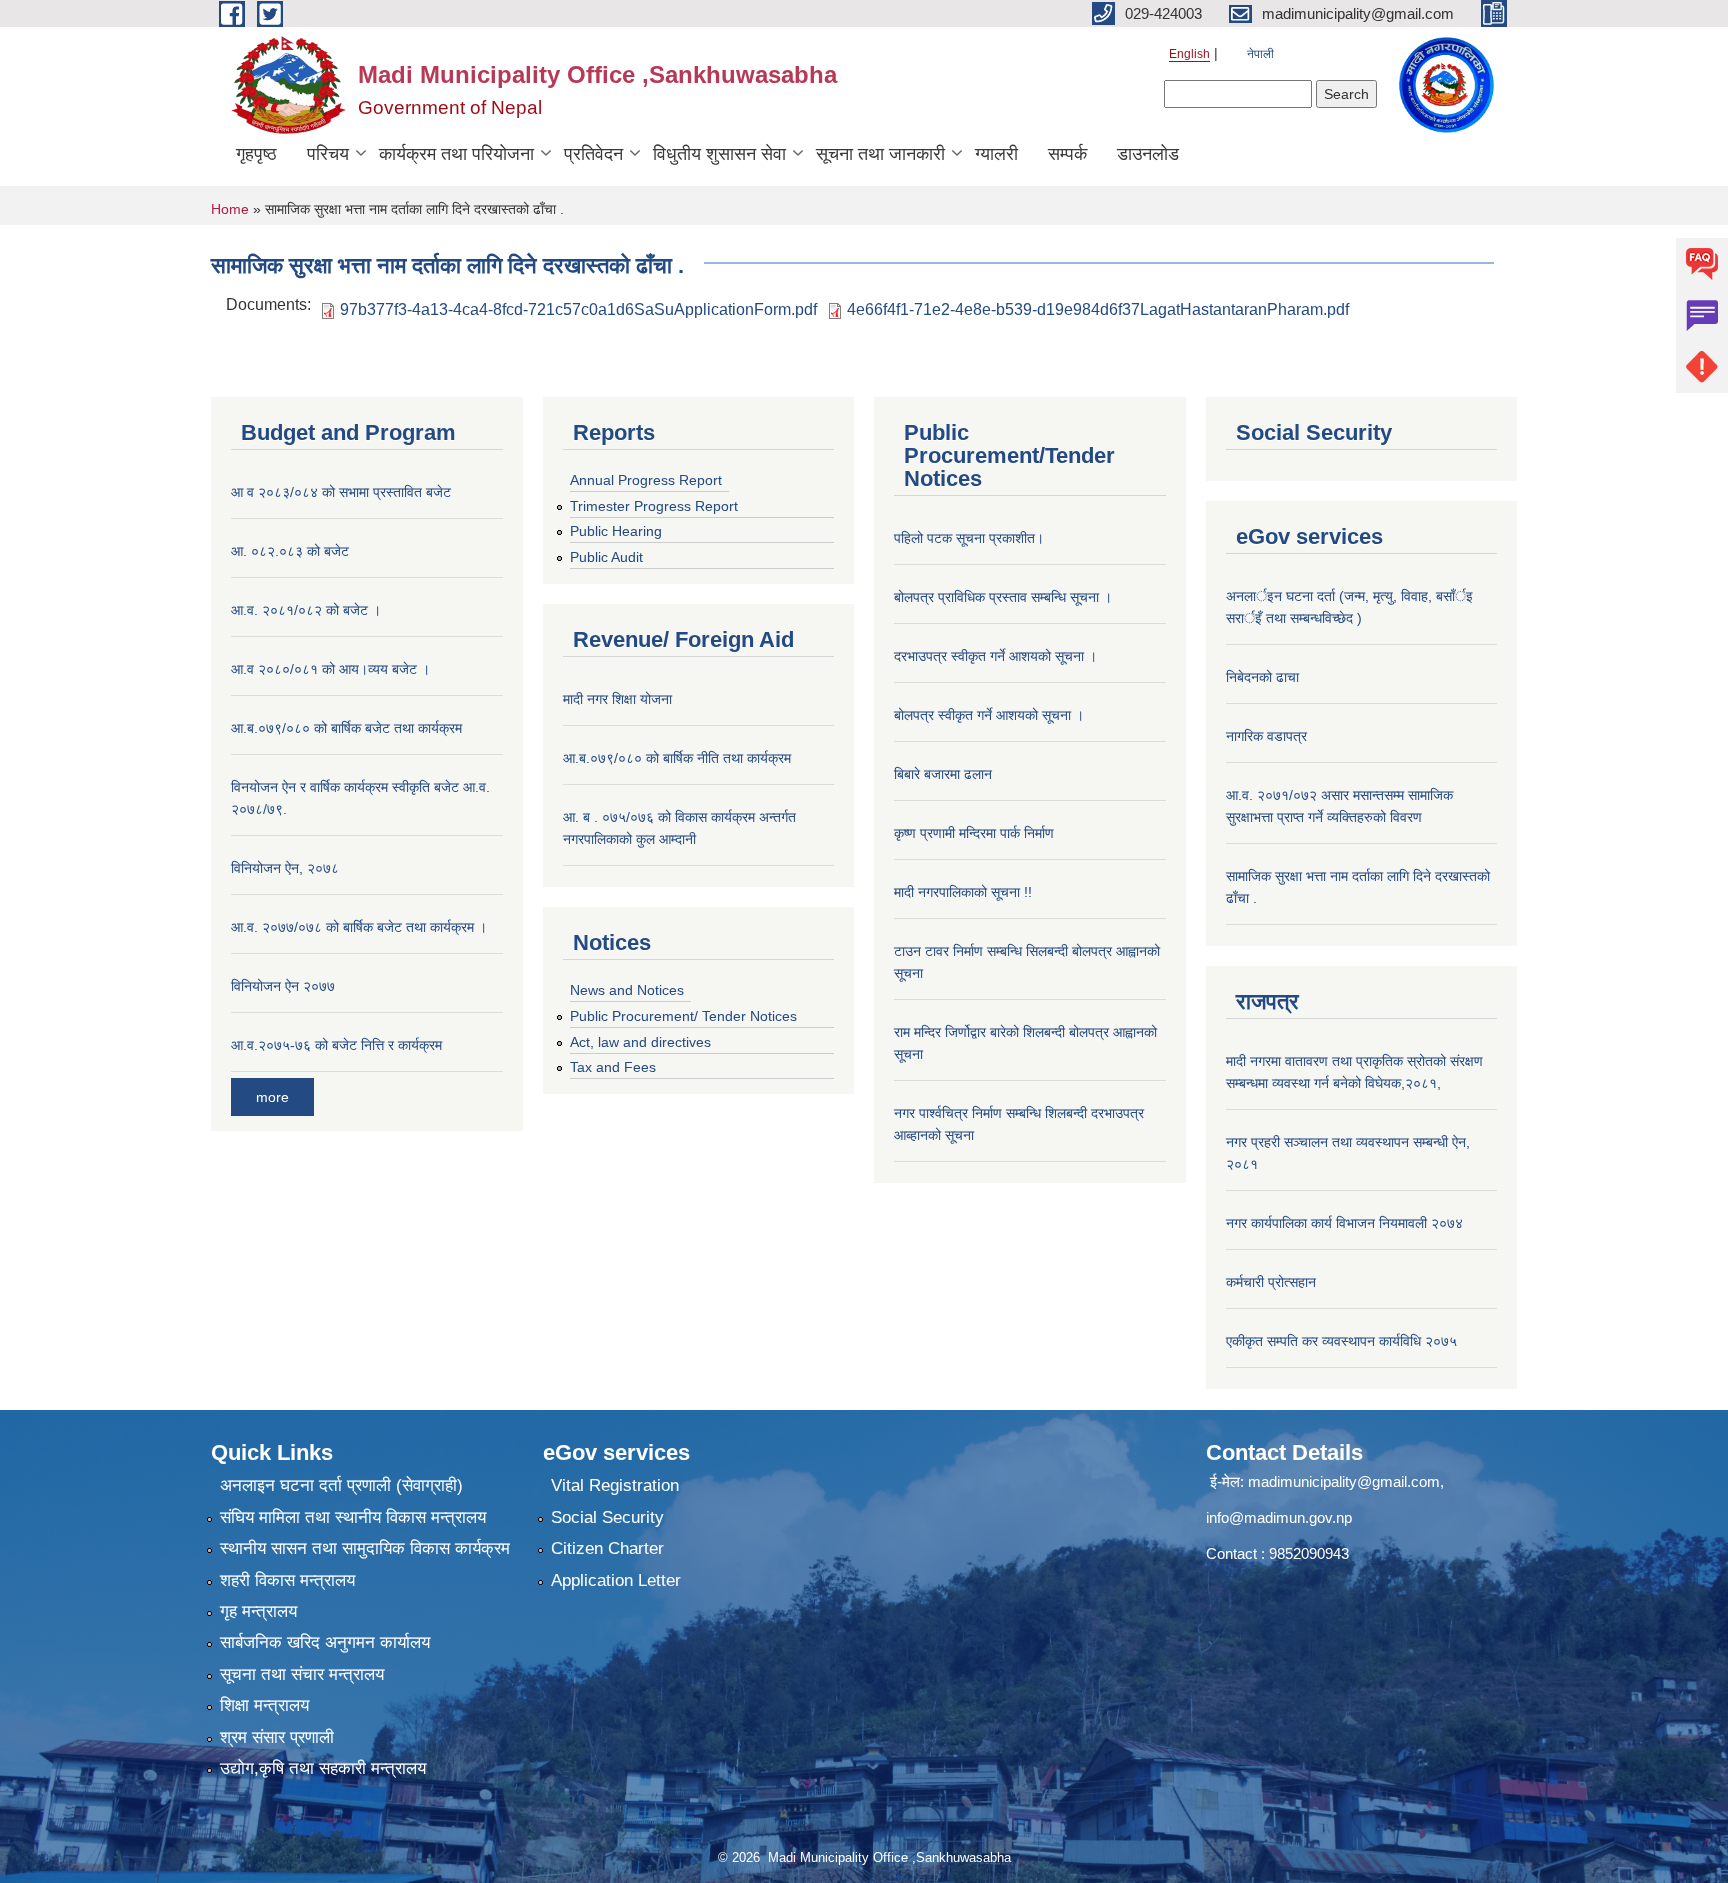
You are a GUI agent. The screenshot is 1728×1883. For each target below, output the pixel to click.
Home (230, 209)
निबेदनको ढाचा (1262, 677)
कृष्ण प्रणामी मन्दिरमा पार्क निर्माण (974, 833)
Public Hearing (616, 531)
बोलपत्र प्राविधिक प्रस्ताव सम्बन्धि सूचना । (1003, 597)
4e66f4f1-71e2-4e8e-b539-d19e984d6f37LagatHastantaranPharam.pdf (1098, 309)
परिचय (328, 154)
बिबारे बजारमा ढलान (943, 774)
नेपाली (1260, 54)
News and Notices (627, 990)
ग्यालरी (996, 154)
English (1189, 54)
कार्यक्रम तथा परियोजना (456, 154)
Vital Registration (615, 1485)
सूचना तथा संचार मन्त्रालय (302, 1674)
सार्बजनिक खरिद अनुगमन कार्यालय (325, 1642)
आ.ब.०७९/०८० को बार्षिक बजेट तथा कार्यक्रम (346, 728)
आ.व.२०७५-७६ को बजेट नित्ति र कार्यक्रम (336, 1045)
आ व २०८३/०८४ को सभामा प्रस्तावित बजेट (341, 492)
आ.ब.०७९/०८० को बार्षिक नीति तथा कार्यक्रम (677, 758)
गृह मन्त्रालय (258, 1611)
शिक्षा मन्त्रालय (264, 1705)
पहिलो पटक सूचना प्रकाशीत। (969, 538)
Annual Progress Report (646, 480)
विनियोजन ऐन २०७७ (283, 986)
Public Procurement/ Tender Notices (683, 1016)
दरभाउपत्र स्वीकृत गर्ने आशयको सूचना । (995, 656)
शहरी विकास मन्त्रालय (287, 1580)
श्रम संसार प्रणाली (277, 1737)
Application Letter (616, 1580)
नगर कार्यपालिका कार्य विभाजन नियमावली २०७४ (1344, 1223)
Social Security (607, 1517)
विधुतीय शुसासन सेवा (719, 154)
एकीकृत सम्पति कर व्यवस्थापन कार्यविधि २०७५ (1341, 1341)
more (272, 1097)
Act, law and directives (640, 1042)
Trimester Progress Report (654, 506)
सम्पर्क (1067, 154)
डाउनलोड (1148, 154)
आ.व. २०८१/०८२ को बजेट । (306, 610)
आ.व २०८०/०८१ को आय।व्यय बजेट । (330, 669)
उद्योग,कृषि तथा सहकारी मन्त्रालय (323, 1768)
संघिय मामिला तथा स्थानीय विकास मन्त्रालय (353, 1517)
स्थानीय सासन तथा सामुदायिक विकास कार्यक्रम (365, 1548)
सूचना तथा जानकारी (880, 154)
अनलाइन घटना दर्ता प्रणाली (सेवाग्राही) (341, 1485)
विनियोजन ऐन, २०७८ (285, 868)
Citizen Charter (607, 1548)
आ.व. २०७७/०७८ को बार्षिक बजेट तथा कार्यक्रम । (359, 927)
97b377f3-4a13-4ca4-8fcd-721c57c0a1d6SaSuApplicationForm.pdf (578, 309)
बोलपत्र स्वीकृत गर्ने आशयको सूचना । (989, 715)
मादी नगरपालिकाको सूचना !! (963, 892)
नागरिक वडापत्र (1266, 736)
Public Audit (606, 557)
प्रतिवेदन (593, 154)
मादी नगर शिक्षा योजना (617, 699)
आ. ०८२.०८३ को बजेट (290, 551)
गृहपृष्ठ (256, 154)
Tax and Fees (613, 1067)
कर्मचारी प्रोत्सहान (1271, 1282)
